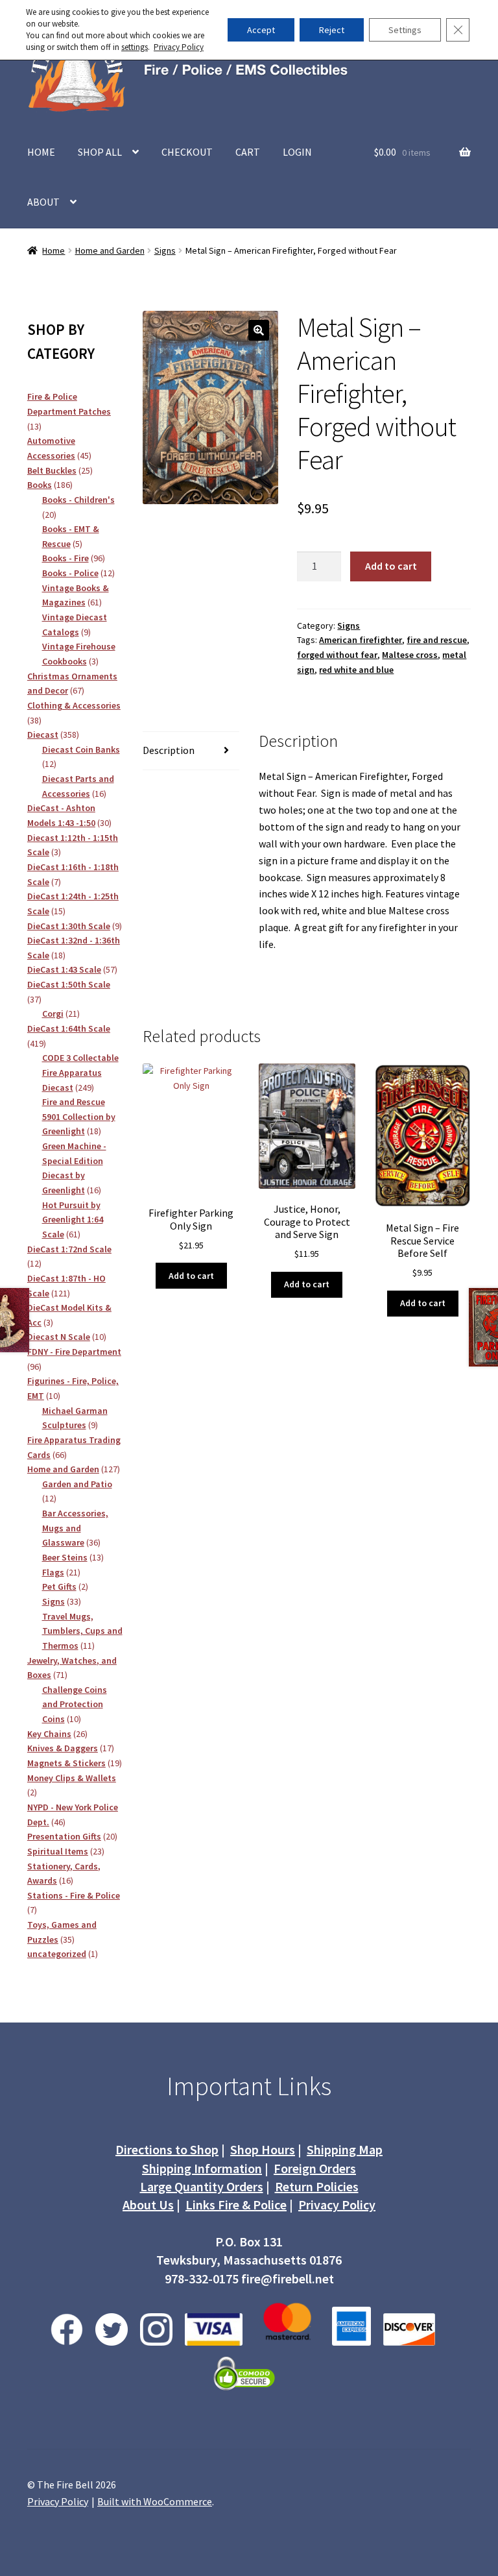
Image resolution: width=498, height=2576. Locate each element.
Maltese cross (410, 655)
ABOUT (43, 202)
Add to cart (391, 566)
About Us (148, 2205)
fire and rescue (437, 640)
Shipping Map (345, 2149)
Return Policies (317, 2186)
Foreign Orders (315, 2168)
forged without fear (337, 655)
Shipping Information (202, 2168)
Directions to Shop (167, 2149)
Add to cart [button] (191, 1276)
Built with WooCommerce (155, 2501)
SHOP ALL (100, 152)
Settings (405, 30)
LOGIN (297, 152)
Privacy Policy (337, 2205)
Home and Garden (110, 250)
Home (53, 250)
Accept (261, 30)
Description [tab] (169, 750)
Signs (165, 250)
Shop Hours (263, 2149)
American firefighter (361, 640)
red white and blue (356, 670)
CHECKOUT (187, 152)
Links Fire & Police (236, 2205)
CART (248, 152)
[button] (259, 330)
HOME (41, 152)
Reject (332, 30)
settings (135, 47)
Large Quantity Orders (202, 2186)
